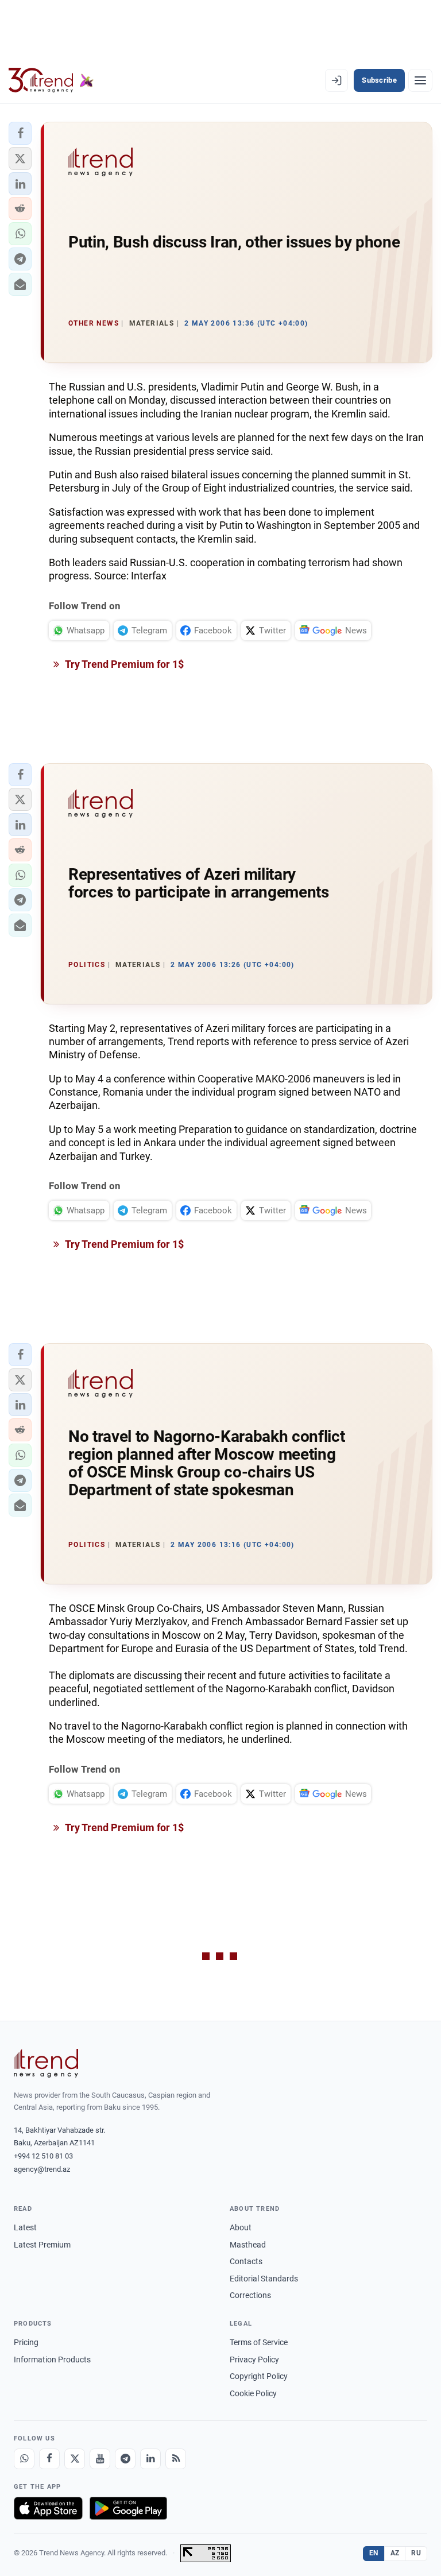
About (241, 2227)
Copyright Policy (259, 2376)
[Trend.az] (51, 80)
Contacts (246, 2261)
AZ (395, 2553)
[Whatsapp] (24, 2459)
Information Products (52, 2360)
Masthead (248, 2245)
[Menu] (420, 80)
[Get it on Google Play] (128, 2508)
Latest (25, 2227)
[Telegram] (125, 2459)
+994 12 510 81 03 (43, 2156)
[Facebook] (49, 2459)
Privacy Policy (254, 2360)
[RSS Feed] (176, 2459)
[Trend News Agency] (46, 2063)
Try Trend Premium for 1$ (123, 664)
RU (416, 2553)
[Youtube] (100, 2459)
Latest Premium (42, 2245)
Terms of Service (259, 2342)
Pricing (26, 2342)
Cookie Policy (253, 2393)
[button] (20, 133)
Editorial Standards (264, 2279)
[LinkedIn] (150, 2459)
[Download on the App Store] (48, 2508)
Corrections (250, 2295)
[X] (75, 2459)
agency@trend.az (42, 2169)
